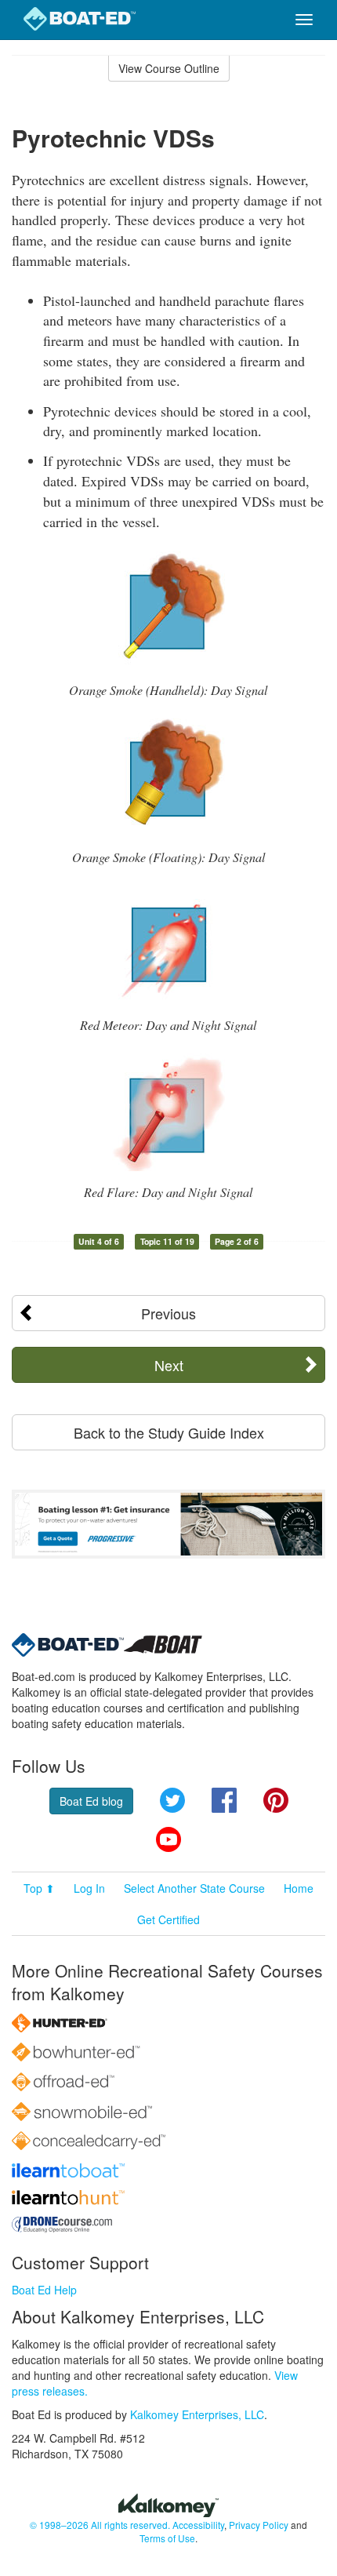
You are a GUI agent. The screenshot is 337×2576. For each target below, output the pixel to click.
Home (299, 1888)
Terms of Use (167, 2538)
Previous (168, 1313)
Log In (89, 1888)
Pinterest (276, 1800)
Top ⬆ (39, 1888)
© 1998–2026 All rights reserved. (100, 2525)
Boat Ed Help (44, 2290)
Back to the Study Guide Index (169, 1432)
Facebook (224, 1800)
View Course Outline (169, 68)
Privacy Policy (259, 2525)
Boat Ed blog (91, 1801)
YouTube (168, 1839)
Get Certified (168, 1919)
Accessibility (198, 2525)
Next (169, 1365)
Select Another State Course (194, 1888)
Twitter (172, 1800)
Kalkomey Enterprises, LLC (197, 2414)
